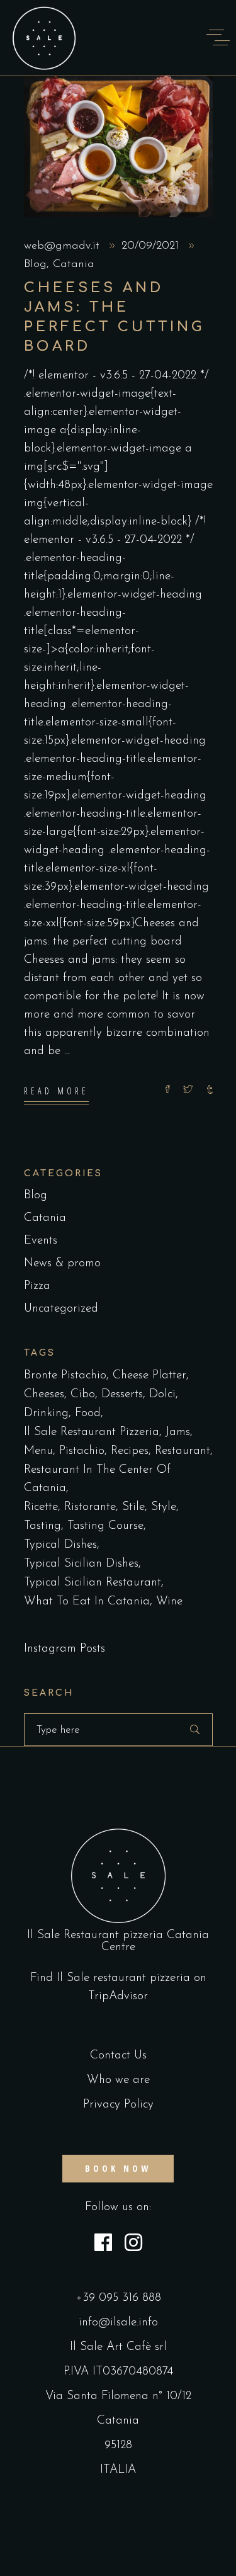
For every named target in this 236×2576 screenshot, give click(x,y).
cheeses (44, 1394)
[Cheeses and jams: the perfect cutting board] (118, 146)
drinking (46, 1413)
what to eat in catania (87, 1602)
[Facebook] (103, 2245)
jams (178, 1432)
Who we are (118, 2080)
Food (88, 1413)
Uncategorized (61, 1309)
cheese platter (149, 1376)
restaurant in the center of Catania (97, 1479)
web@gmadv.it (64, 246)
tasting (42, 1526)
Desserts (122, 1394)
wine (169, 1602)
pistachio (82, 1451)
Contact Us (118, 2056)
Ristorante (90, 1507)
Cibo (83, 1394)
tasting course (105, 1526)
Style (164, 1507)
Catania (74, 264)
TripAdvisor (118, 1996)
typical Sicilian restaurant (93, 1583)
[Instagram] (133, 2245)
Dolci (162, 1394)
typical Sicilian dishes (81, 1564)
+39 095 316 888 (118, 2298)
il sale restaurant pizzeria (92, 1432)
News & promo (62, 1263)
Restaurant (183, 1451)
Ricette (41, 1507)
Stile (133, 1507)
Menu (38, 1451)
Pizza (37, 1286)
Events (41, 1241)
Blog (35, 264)
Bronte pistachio (65, 1376)
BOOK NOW (118, 2168)
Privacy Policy (118, 2105)
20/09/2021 (152, 246)
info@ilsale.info (118, 2323)
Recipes (130, 1451)
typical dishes (60, 1545)
